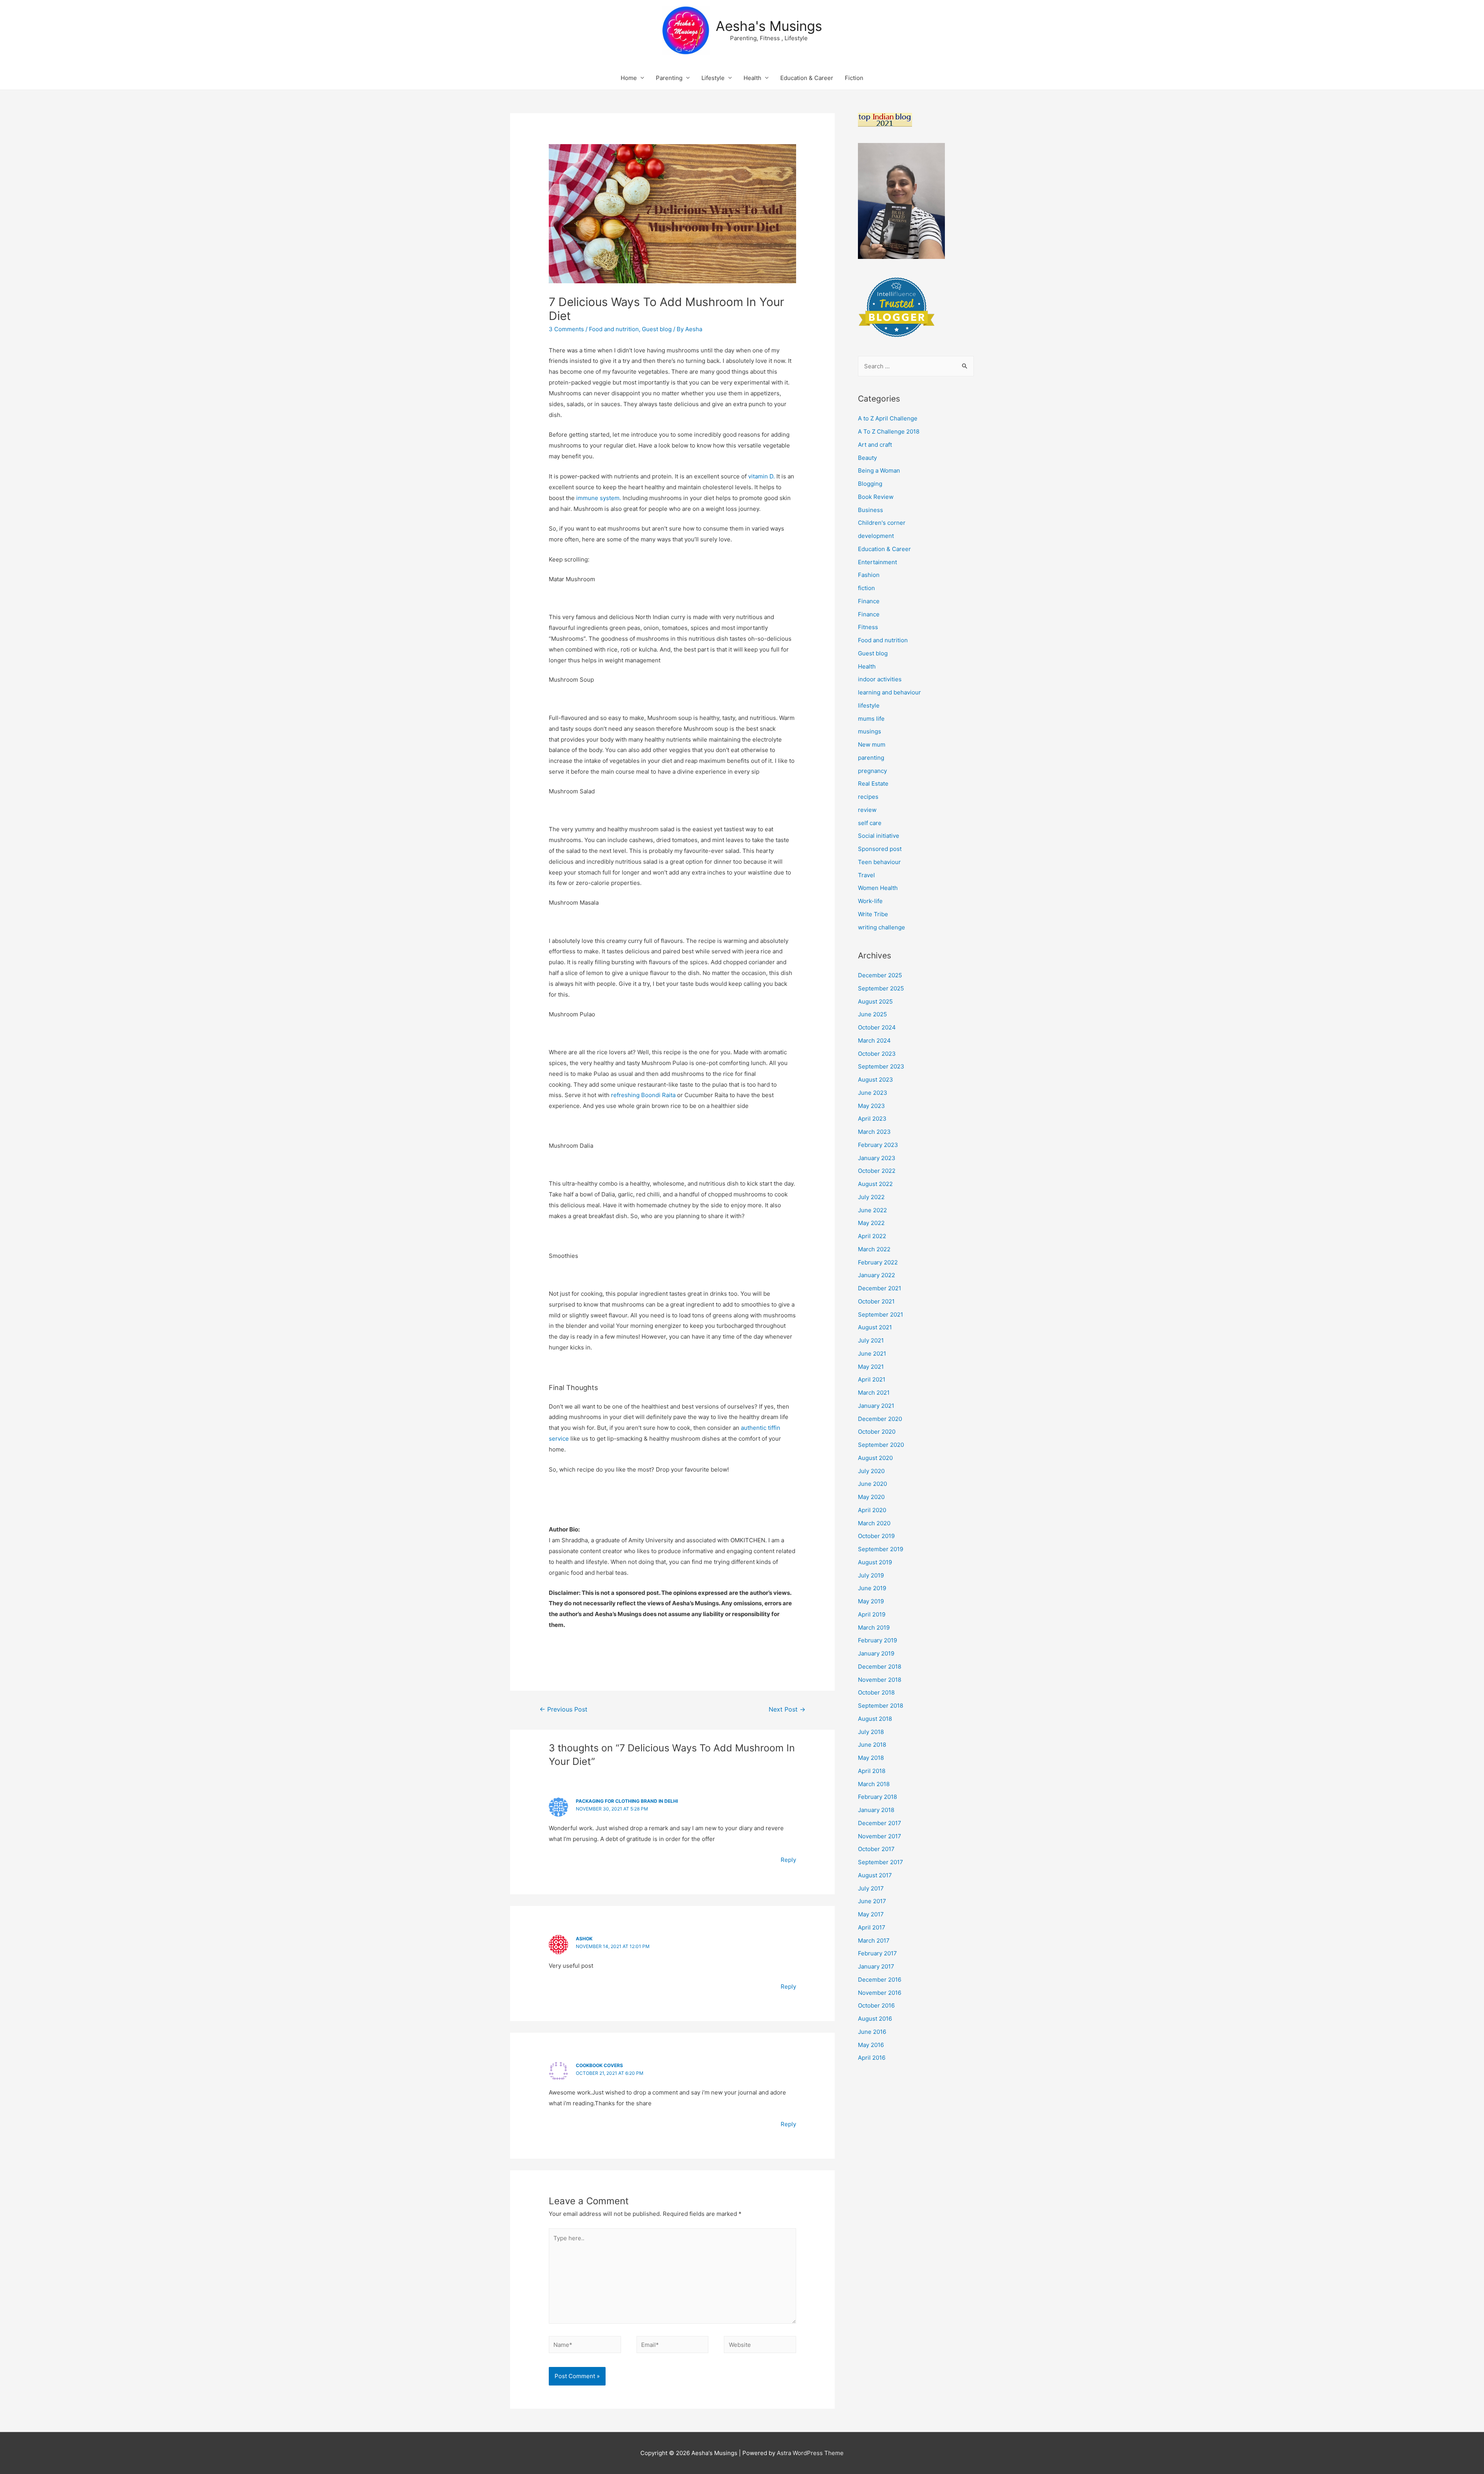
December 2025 (880, 975)
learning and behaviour (889, 692)
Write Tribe (873, 914)
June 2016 (872, 2032)
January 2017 (876, 1966)
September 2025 (881, 988)
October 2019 (876, 1536)
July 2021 (871, 1340)
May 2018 (871, 1758)
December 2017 (880, 1823)
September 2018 (881, 1706)
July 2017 (871, 1888)
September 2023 (881, 1066)
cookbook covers (599, 2065)
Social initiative (879, 836)
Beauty (867, 458)
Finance (869, 601)
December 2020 (880, 1419)
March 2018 (874, 1784)
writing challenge (882, 927)
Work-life (870, 901)
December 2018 (880, 1667)
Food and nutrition (614, 329)
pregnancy (872, 771)
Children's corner (882, 523)
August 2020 (875, 1458)
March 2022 (874, 1249)
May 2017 (871, 1914)
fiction (866, 588)
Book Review (876, 497)
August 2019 (875, 1562)
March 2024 (874, 1040)
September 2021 (881, 1314)
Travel (866, 875)
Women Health (878, 888)
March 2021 (874, 1393)
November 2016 (880, 1993)
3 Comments (566, 329)
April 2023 (872, 1119)
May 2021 (871, 1367)
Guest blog (657, 329)
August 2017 (875, 1875)
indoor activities (880, 679)
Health (752, 78)
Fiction (854, 78)
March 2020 (874, 1523)
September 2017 (881, 1862)
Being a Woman (879, 470)
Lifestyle (713, 78)
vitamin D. (762, 476)
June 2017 (872, 1901)
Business (870, 510)
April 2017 (872, 1927)
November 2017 (880, 1836)
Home (629, 78)
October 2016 (876, 2005)
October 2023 (877, 1054)
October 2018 (876, 1692)
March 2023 (874, 1132)
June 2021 (872, 1354)
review (867, 810)
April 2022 (872, 1236)
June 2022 (872, 1210)
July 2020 (871, 1471)
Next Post (787, 1709)
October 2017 (876, 1849)
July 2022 (871, 1197)
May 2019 (871, 1601)
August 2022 (875, 1184)
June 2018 (872, 1745)
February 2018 (877, 1797)
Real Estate (873, 784)
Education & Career (807, 78)
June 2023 (873, 1093)
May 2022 (871, 1223)
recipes (868, 797)
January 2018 (876, 1810)
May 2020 (871, 1497)
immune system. (599, 498)
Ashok (584, 1939)
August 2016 (875, 2019)
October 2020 (877, 1432)
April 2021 (872, 1379)
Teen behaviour (879, 862)
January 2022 (876, 1275)
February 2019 (877, 1640)
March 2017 (874, 1941)
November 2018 (880, 1680)
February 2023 (878, 1145)
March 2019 (874, 1627)
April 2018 (872, 1771)
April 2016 (872, 2058)
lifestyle (869, 705)
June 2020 (872, 1484)
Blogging (870, 484)
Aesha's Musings (769, 26)
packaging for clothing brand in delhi (627, 1801)
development (876, 536)
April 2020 (872, 1510)
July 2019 (871, 1575)
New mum (872, 744)
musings (870, 731)
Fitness (868, 627)
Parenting (669, 78)
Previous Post (563, 1709)
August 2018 (875, 1719)
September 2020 (881, 1445)
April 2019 (872, 1614)
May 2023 (871, 1106)
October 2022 (877, 1171)
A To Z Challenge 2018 (889, 431)
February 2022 (878, 1262)
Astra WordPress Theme (810, 2453)
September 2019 (881, 1549)
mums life (871, 719)
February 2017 (877, 1953)
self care (870, 823)
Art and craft (875, 445)
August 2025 (875, 1001)
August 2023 (876, 1080)
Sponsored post (880, 849)
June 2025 (872, 1014)
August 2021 (875, 1327)
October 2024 (877, 1027)
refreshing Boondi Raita (643, 1095)
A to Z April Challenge (888, 418)
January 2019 (876, 1653)
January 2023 (877, 1158)
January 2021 (876, 1406)
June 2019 (872, 1588)
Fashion (869, 575)
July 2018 (871, 1732)
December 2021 (880, 1288)
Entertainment (877, 562)
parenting (871, 758)
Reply (788, 1860)
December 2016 (880, 1980)
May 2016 (871, 2045)
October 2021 (876, 1301)
